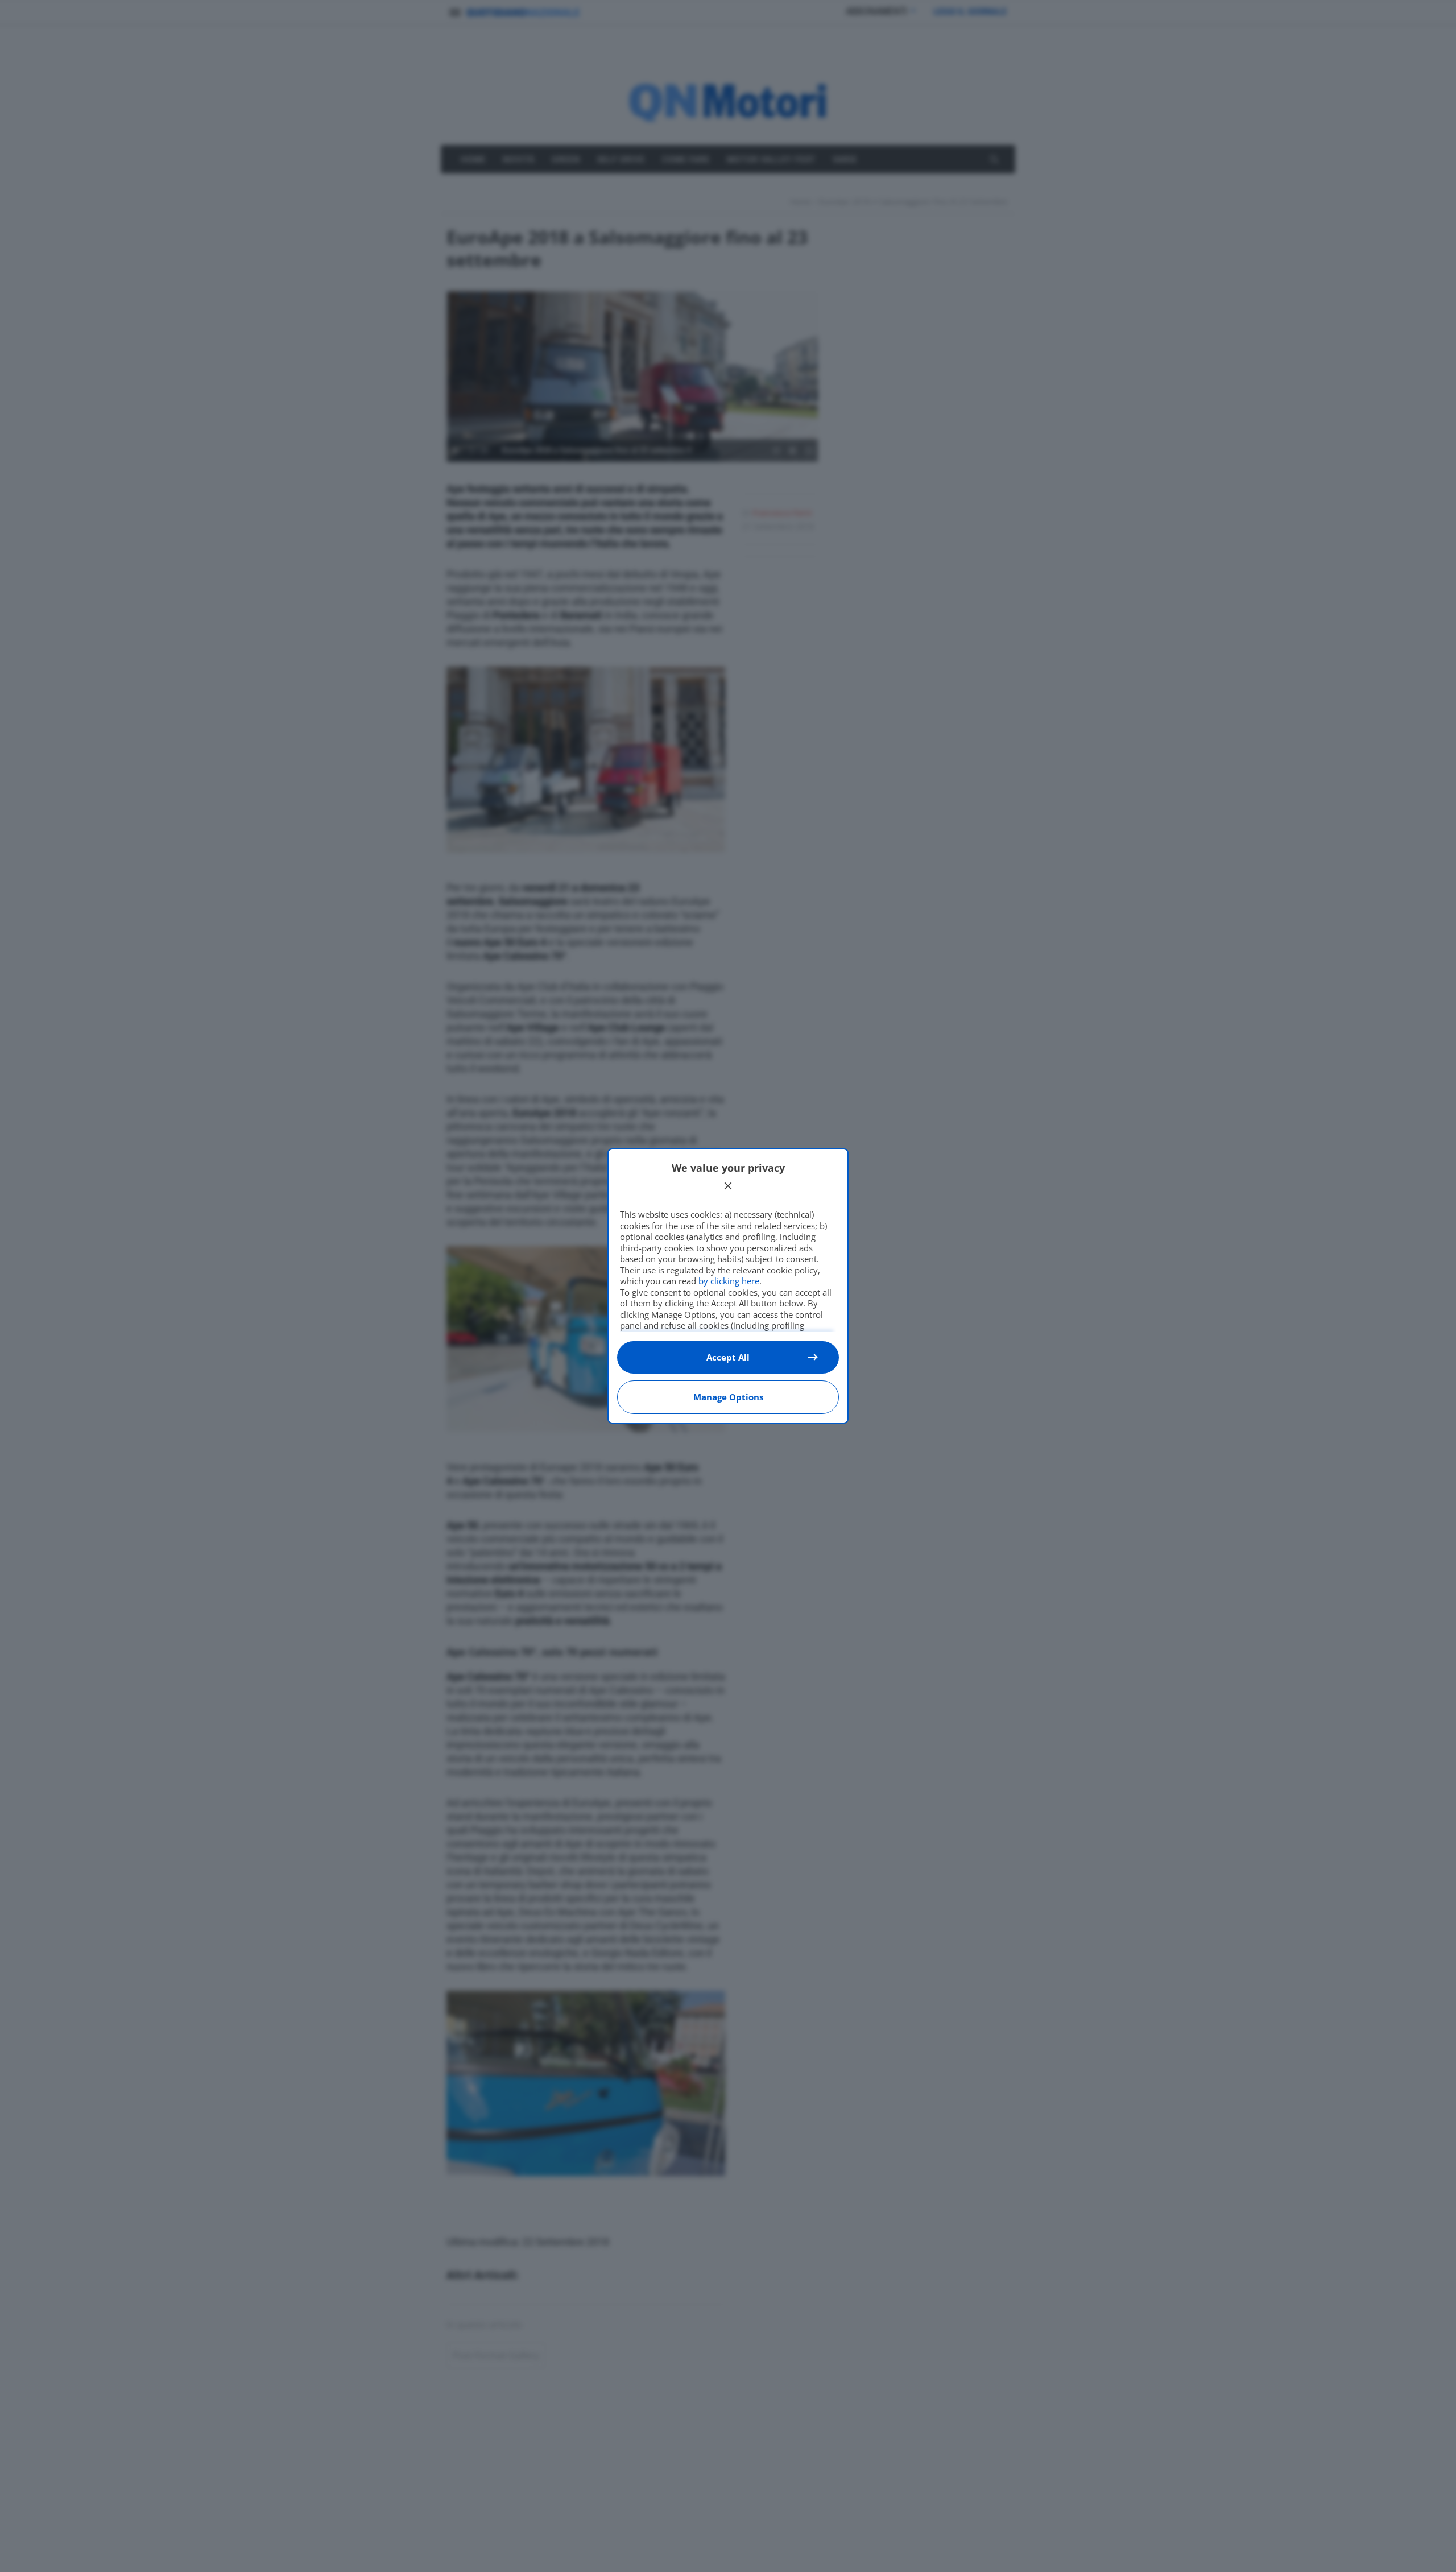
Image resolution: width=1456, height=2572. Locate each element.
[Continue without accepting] (728, 1186)
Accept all (728, 1357)
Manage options (728, 1397)
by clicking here (729, 1281)
